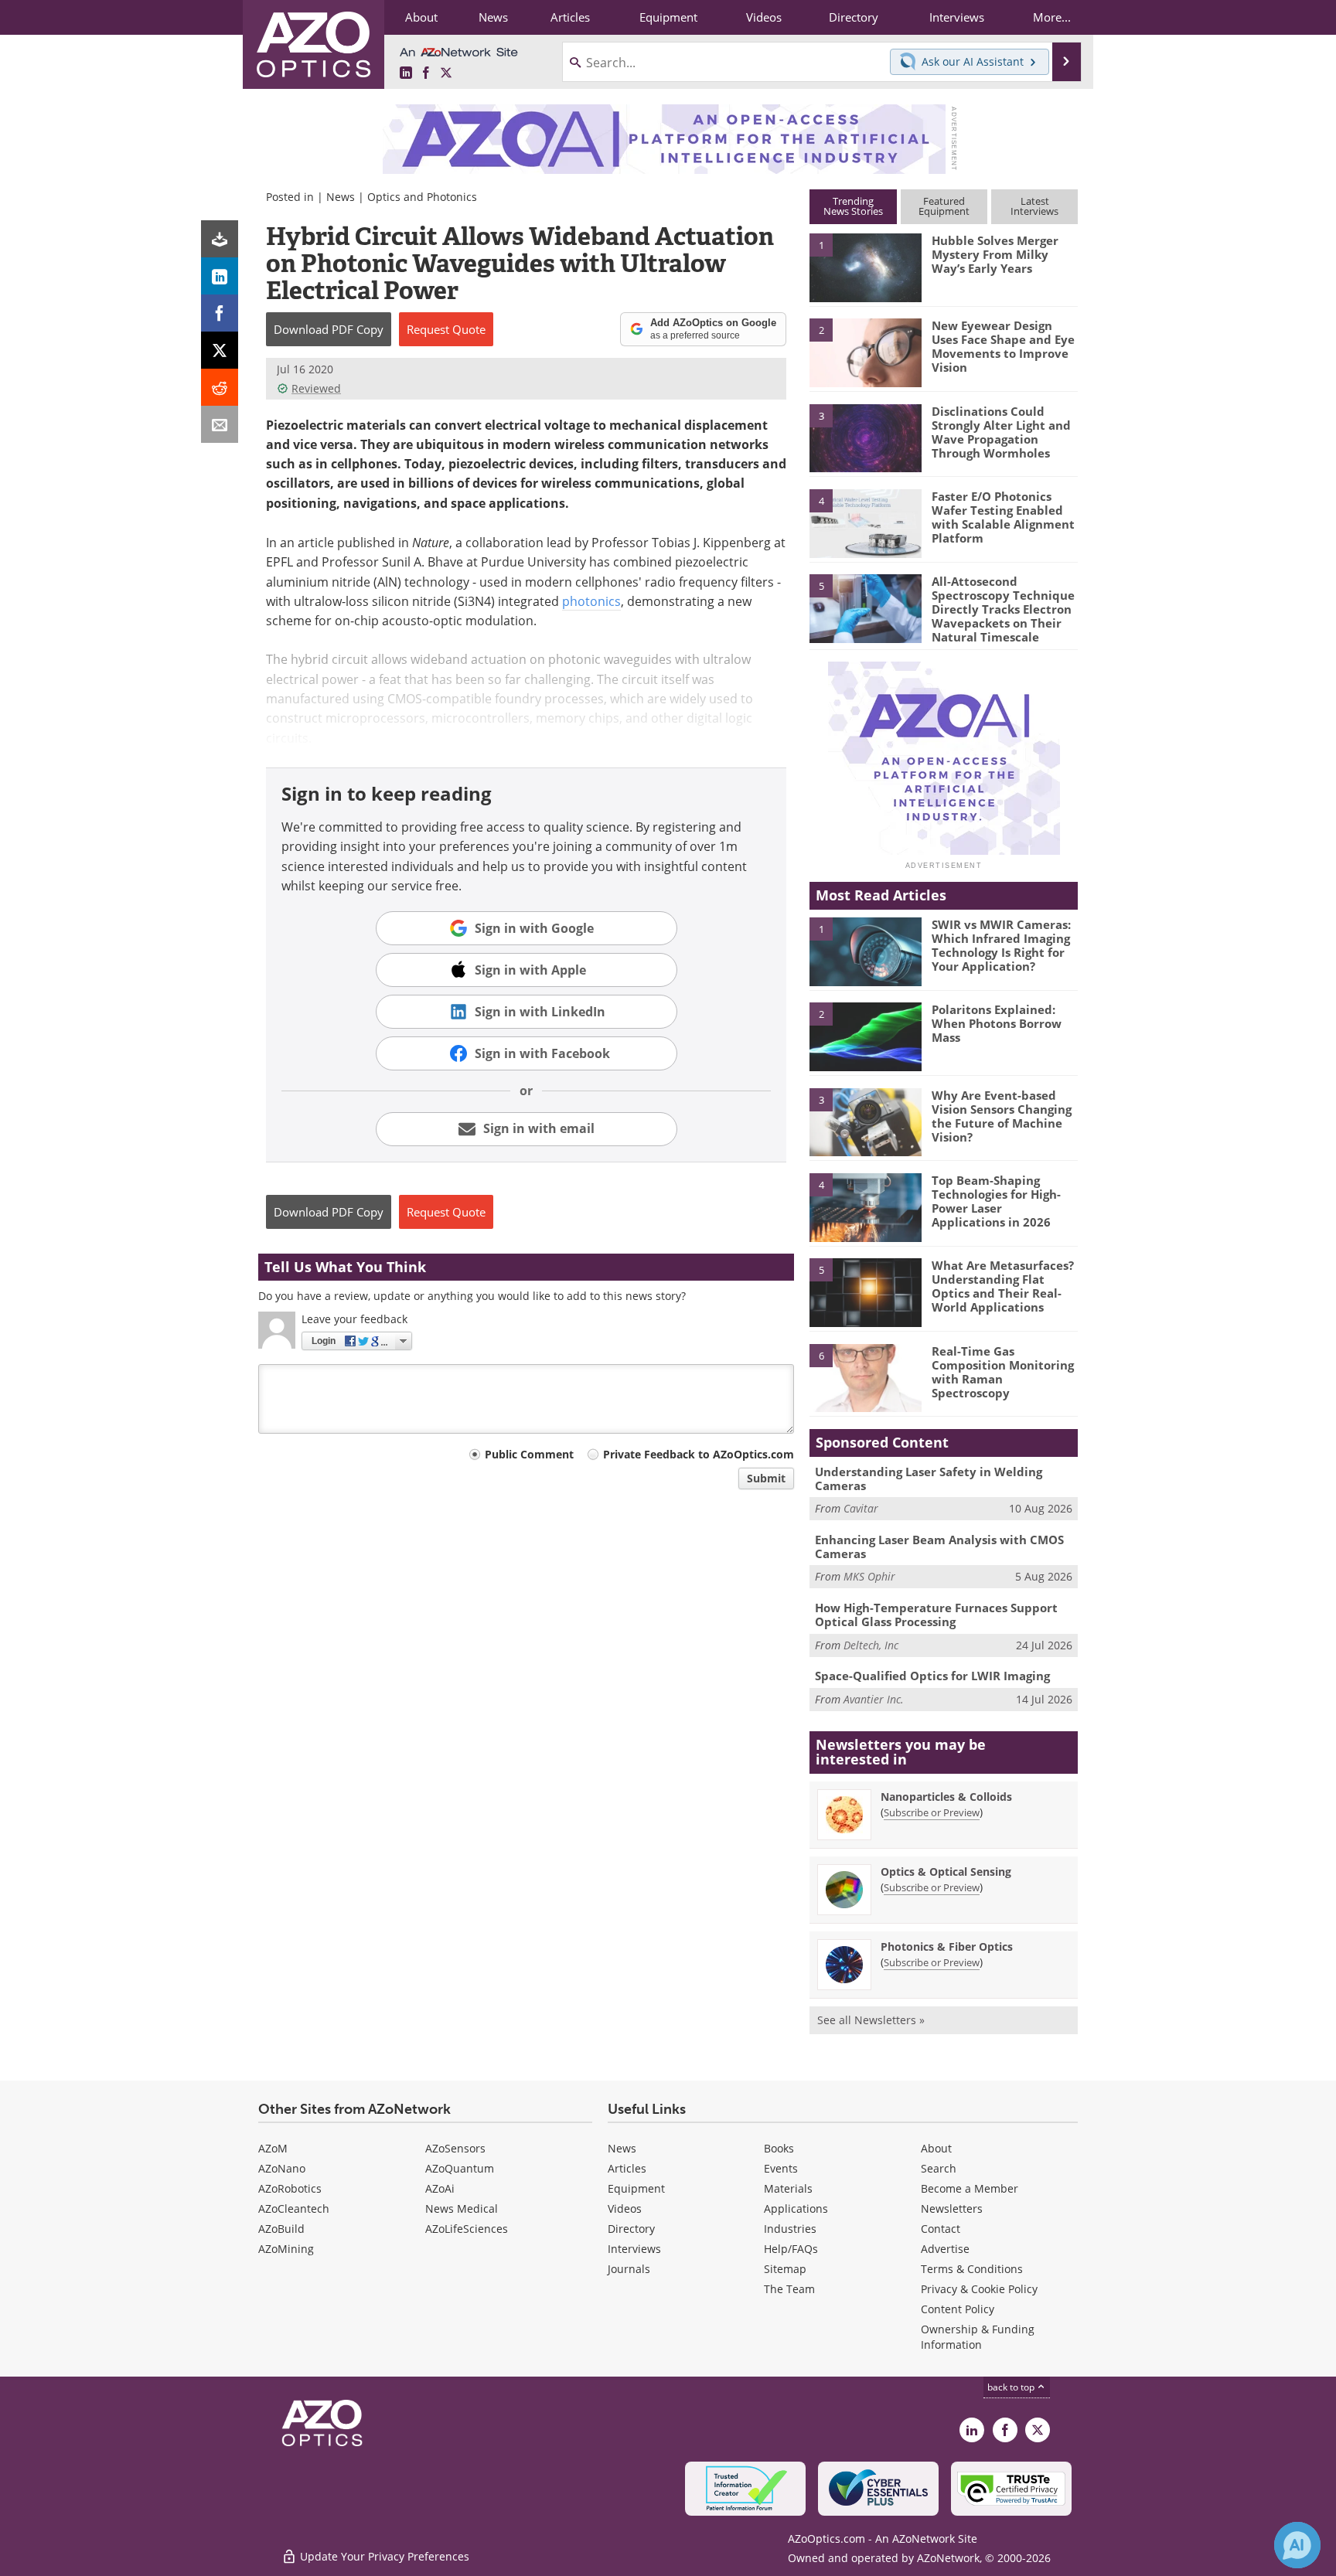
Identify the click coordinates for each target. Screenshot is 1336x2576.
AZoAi (440, 2188)
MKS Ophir (869, 1576)
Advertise (945, 2249)
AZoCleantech (294, 2208)
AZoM (273, 2148)
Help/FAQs (791, 2249)
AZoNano (282, 2168)
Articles (627, 2168)
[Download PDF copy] (220, 239)
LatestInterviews (1034, 206)
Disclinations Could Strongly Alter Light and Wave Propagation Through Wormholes (1001, 432)
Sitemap (785, 2269)
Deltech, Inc (871, 1645)
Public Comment (529, 1454)
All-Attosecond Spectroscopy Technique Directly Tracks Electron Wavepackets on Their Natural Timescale (1003, 609)
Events (781, 2168)
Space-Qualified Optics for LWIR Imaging (932, 1676)
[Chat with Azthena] (1297, 2545)
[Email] (220, 424)
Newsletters (952, 2208)
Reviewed (316, 388)
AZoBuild (281, 2229)
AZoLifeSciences (467, 2229)
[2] (865, 352)
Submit (766, 1478)
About (936, 2148)
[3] (865, 437)
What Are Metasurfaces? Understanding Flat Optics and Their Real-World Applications (1003, 1286)
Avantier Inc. (874, 1699)
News (341, 197)
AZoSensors (455, 2148)
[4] (865, 522)
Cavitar (861, 1508)
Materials (788, 2188)
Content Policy (958, 2309)
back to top (1012, 2387)
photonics (591, 601)
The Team (789, 2289)
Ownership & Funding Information (978, 2337)
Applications (796, 2208)
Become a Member (970, 2188)
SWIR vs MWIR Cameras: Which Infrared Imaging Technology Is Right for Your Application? (1001, 945)
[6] (865, 1377)
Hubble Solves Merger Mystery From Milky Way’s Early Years (995, 254)
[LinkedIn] (220, 276)
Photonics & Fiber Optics (947, 1946)
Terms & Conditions (972, 2269)
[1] (865, 267)
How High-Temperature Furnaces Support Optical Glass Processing (936, 1615)
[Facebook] (220, 313)
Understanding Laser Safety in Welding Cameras (929, 1479)
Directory (631, 2229)
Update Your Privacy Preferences (383, 2556)
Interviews (634, 2249)
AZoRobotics (290, 2188)
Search (939, 2168)
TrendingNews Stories (853, 206)
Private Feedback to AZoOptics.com (699, 1454)
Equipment (636, 2188)
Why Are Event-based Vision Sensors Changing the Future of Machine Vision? (1002, 1116)
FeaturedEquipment (944, 206)
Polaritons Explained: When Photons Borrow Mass (997, 1023)
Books (779, 2148)
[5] (865, 607)
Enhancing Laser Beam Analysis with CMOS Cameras (939, 1547)
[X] (220, 350)
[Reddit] (220, 387)
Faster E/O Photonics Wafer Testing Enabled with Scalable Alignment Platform (1003, 517)
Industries (790, 2229)
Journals (629, 2269)
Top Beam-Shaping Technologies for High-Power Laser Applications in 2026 (996, 1201)
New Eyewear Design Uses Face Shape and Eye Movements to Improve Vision (1003, 346)
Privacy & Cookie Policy (979, 2289)
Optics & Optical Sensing (946, 1872)
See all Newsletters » (871, 2020)
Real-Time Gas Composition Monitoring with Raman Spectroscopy (1003, 1372)
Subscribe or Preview (932, 1812)
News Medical (462, 2208)
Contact (941, 2229)
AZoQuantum (460, 2168)
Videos (625, 2208)
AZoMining (286, 2249)
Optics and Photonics (422, 197)
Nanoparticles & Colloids (946, 1797)
